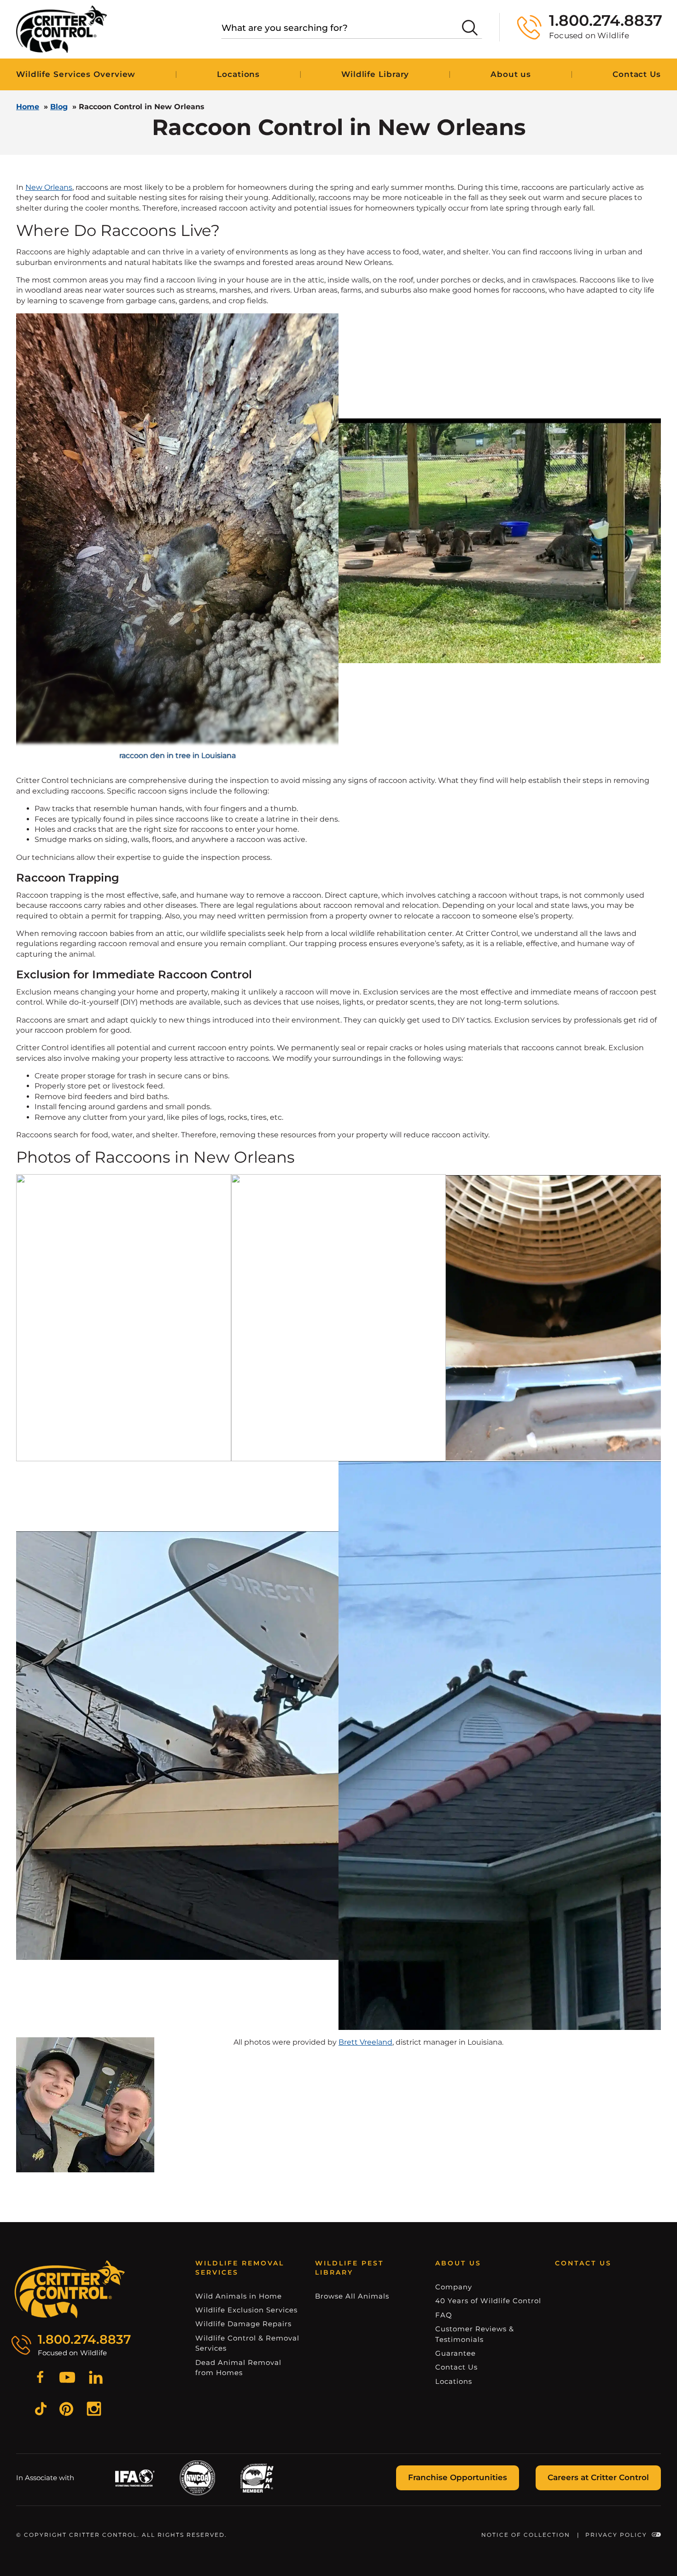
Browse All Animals (352, 2296)
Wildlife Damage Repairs (243, 2324)
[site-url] (70, 2289)
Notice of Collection (526, 2535)
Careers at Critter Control (598, 2477)
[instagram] (94, 2410)
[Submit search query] (470, 28)
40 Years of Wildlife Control (488, 2301)
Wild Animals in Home (239, 2296)
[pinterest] (66, 2410)
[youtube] (67, 2379)
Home (28, 107)
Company (454, 2287)
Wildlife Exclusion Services (246, 2310)
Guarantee (455, 2353)
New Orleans (49, 187)
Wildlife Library (375, 74)
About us (511, 74)
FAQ (444, 2315)
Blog (59, 107)
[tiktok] (41, 2410)
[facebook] (40, 2379)
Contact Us (637, 74)
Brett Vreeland (365, 2042)
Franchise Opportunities (458, 2477)
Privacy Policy (616, 2535)
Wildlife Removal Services (240, 2268)
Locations (238, 74)
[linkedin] (96, 2379)
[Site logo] (61, 29)
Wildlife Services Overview (76, 74)
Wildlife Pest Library (349, 2268)
